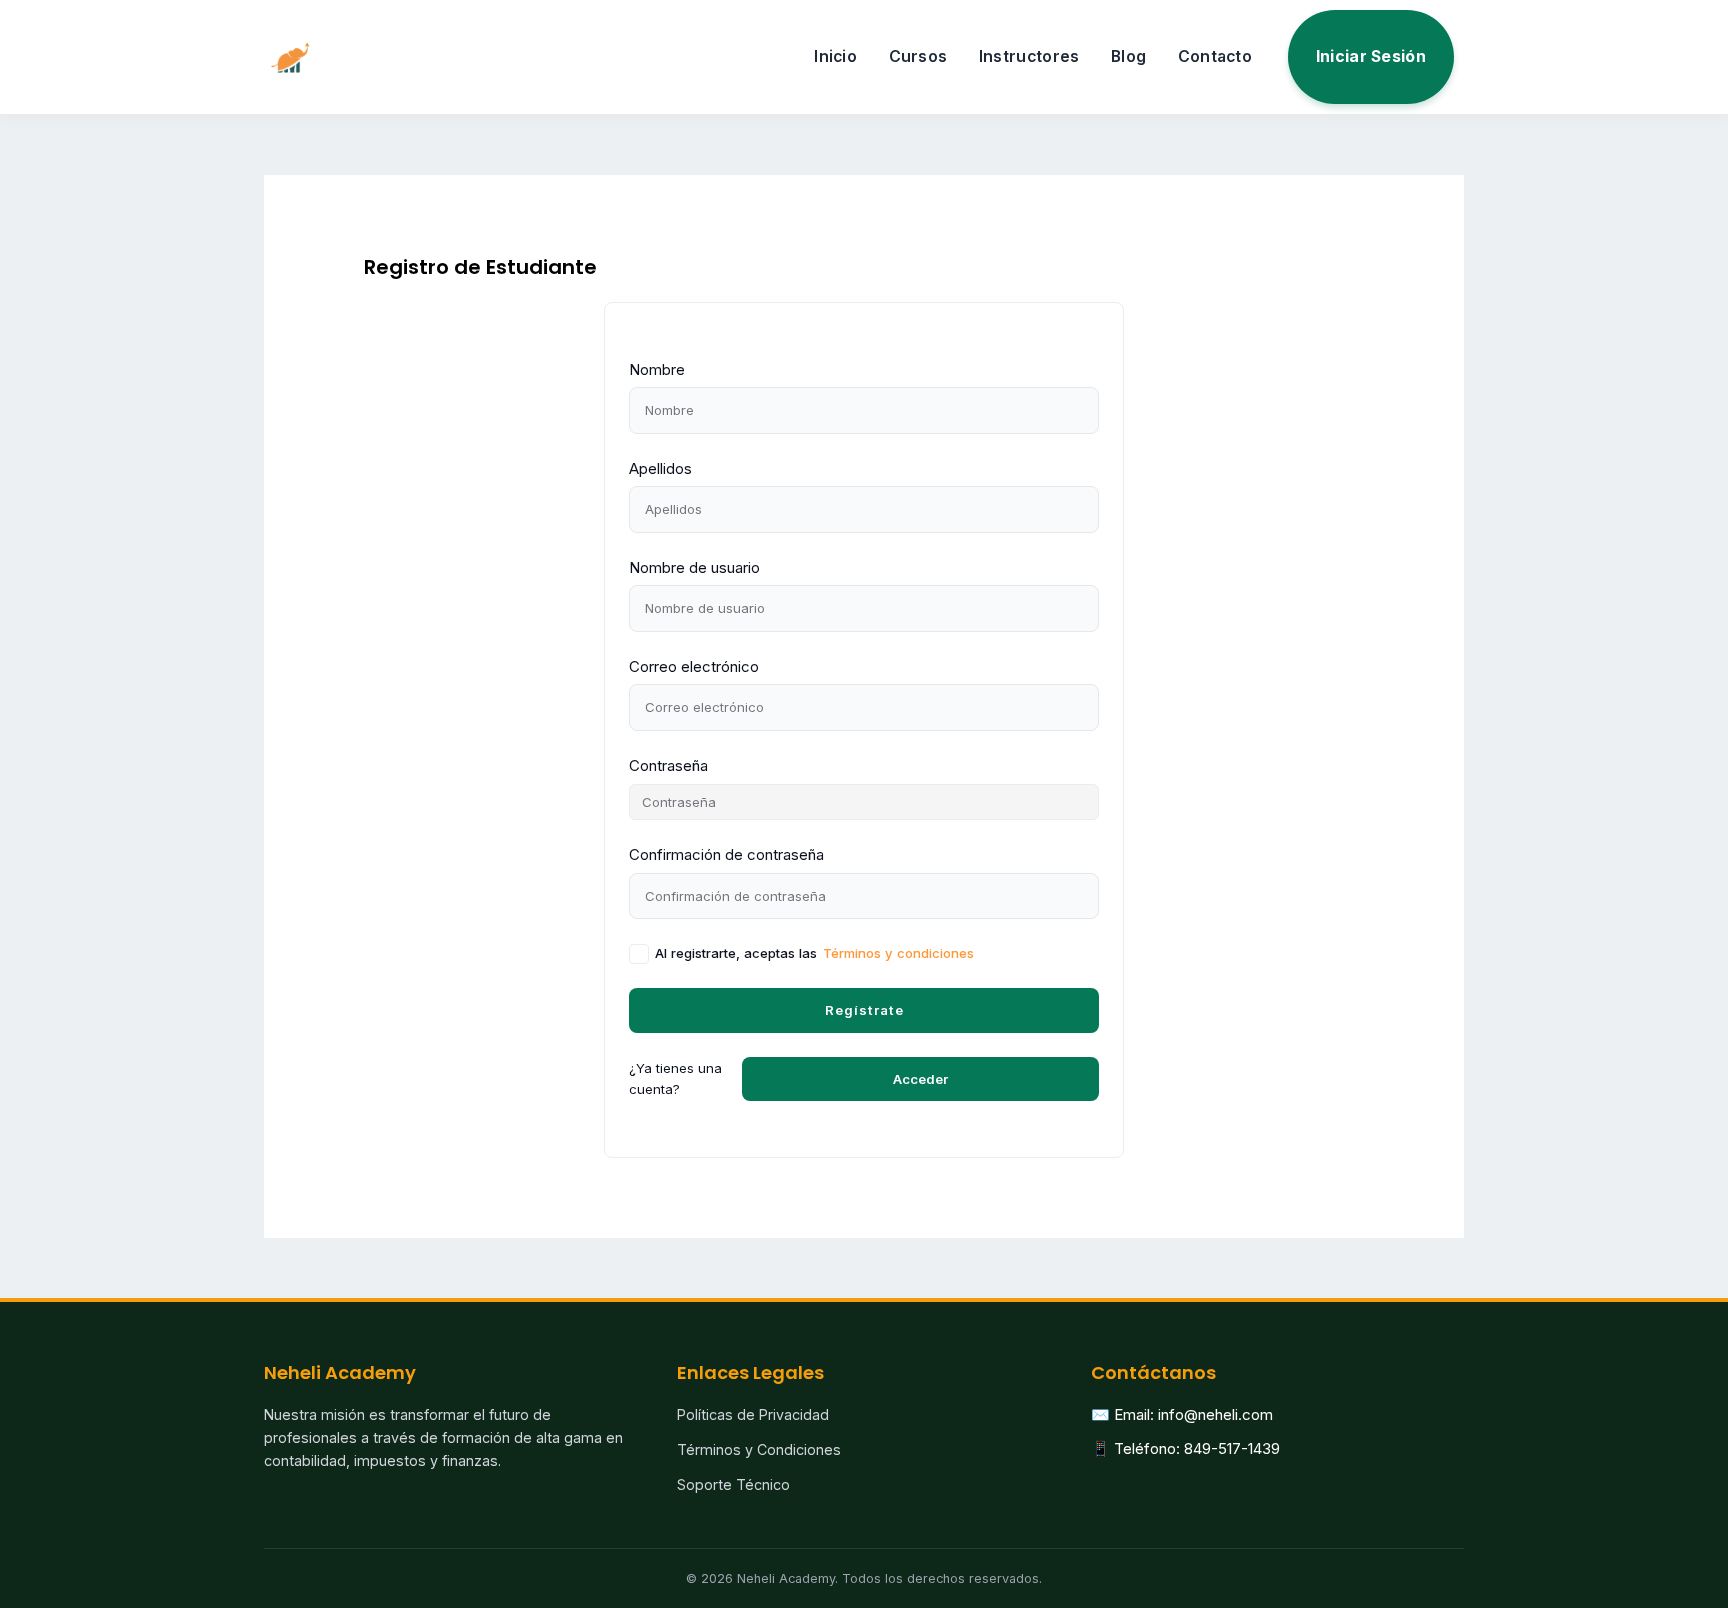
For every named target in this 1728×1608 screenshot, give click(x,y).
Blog (1128, 56)
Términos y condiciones (898, 953)
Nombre (657, 369)
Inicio (835, 56)
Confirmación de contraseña (726, 854)
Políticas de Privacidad (753, 1414)
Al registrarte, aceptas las (814, 953)
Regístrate (864, 1010)
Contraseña (668, 765)
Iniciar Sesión (1371, 56)
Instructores (1029, 56)
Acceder (920, 1079)
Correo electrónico (694, 666)
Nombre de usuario (694, 567)
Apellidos (660, 468)
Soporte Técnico (733, 1484)
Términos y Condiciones (759, 1449)
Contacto (1215, 56)
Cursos (918, 56)
